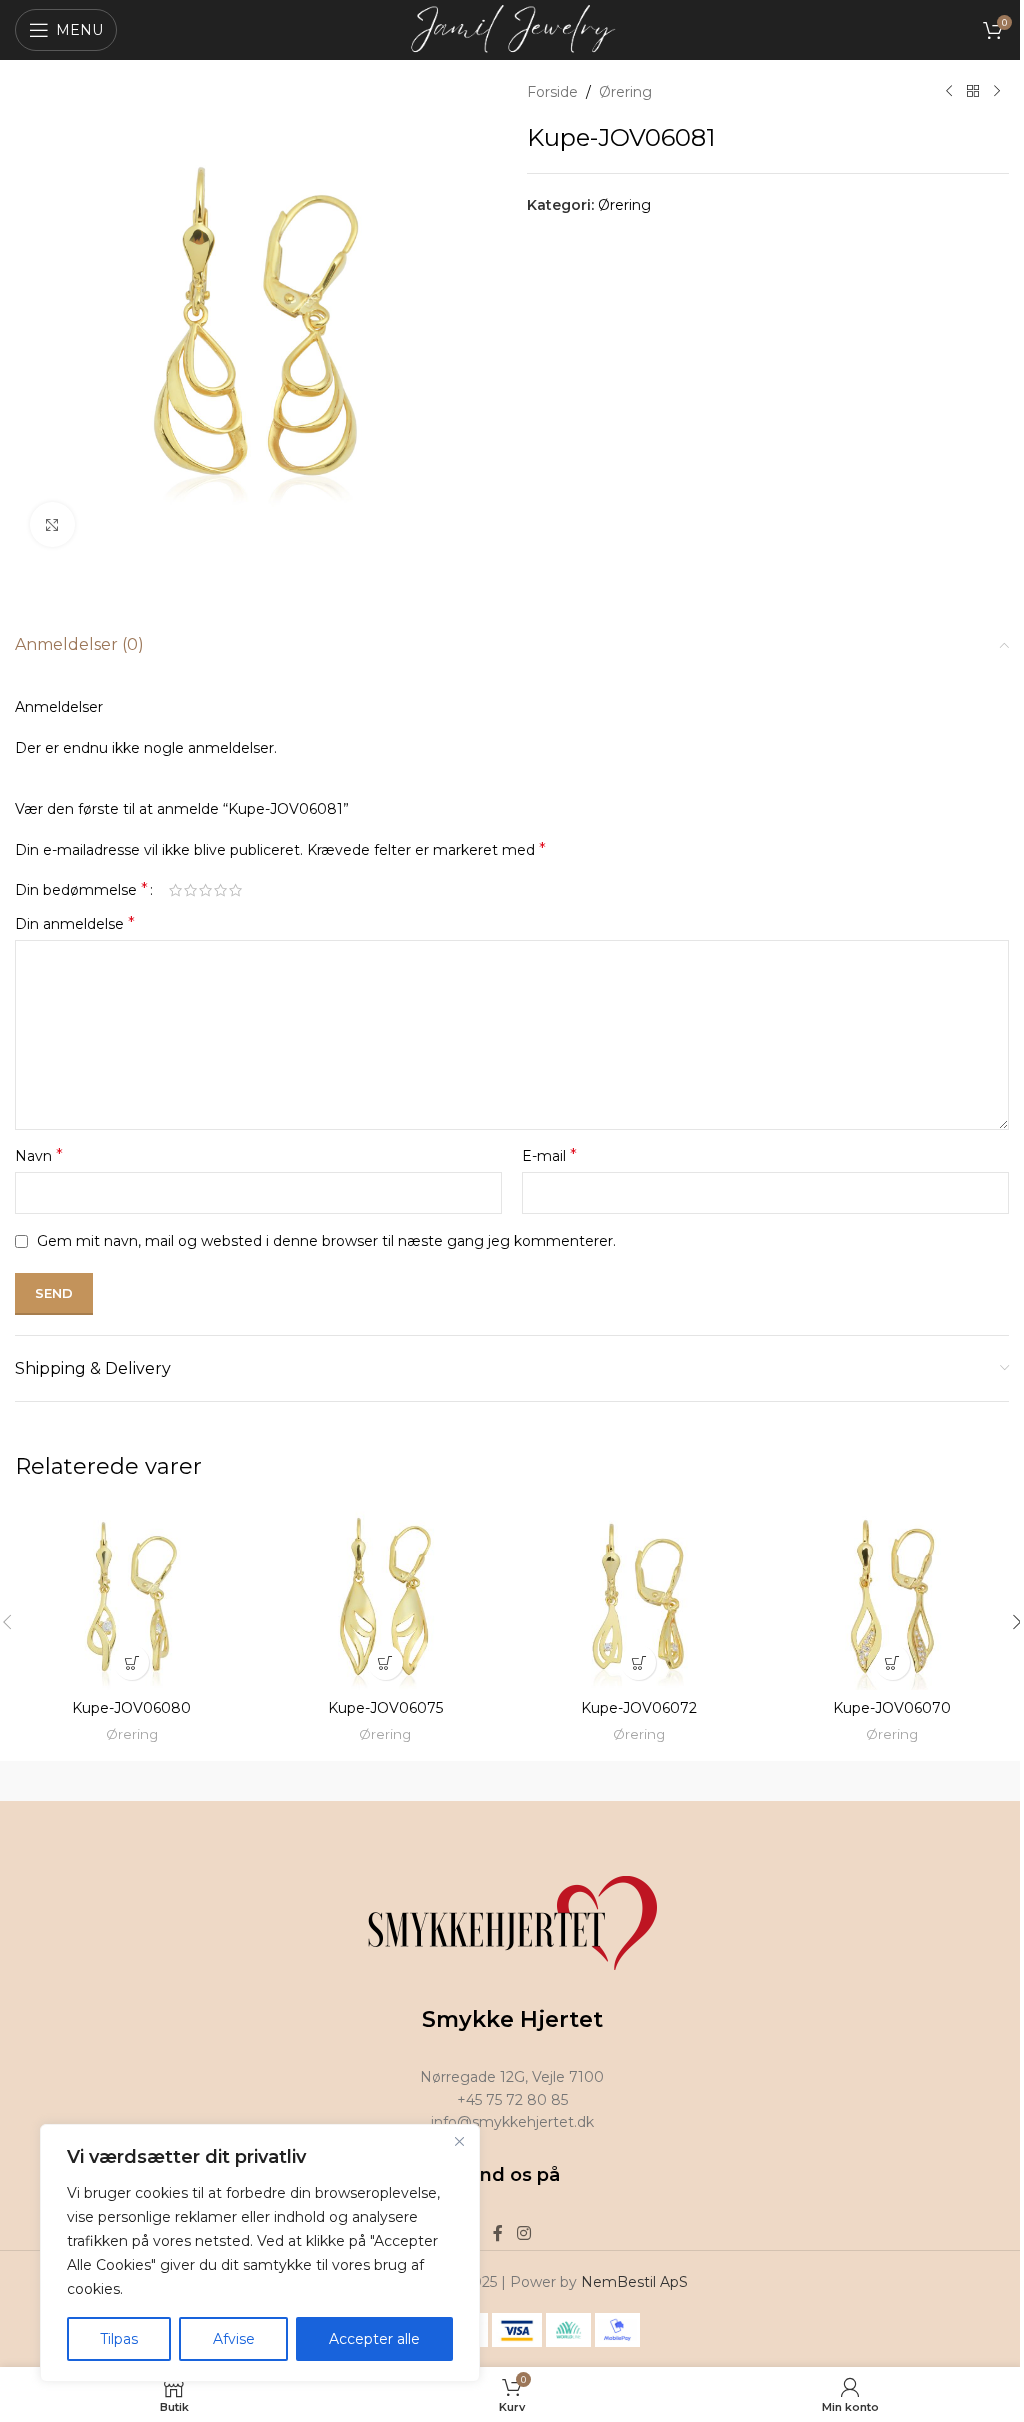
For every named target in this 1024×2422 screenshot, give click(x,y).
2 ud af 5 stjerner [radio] (190, 890)
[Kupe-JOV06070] (893, 1596)
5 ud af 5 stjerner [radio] (235, 890)
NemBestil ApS (634, 2282)
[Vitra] (139, 1781)
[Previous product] (949, 92)
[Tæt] (459, 2141)
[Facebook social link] (498, 2234)
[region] (260, 2253)
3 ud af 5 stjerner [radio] (205, 890)
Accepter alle (374, 2339)
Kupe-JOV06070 (892, 1708)
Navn (39, 1155)
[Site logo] (512, 29)
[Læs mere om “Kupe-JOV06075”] (385, 1662)
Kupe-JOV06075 (385, 1708)
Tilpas (119, 2339)
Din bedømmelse (81, 890)
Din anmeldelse (75, 923)
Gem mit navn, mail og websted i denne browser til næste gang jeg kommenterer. (326, 1241)
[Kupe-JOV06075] (386, 1596)
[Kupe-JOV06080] (132, 1596)
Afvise (234, 2339)
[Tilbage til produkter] (973, 92)
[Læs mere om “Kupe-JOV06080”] (131, 1662)
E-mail (549, 1155)
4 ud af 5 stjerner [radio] (220, 890)
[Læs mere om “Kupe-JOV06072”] (638, 1662)
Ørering (625, 92)
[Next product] (997, 92)
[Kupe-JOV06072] (639, 1596)
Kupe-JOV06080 (131, 1708)
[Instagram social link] (523, 2234)
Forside (552, 92)
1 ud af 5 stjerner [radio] (175, 890)
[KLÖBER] (885, 1781)
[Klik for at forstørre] (52, 524)
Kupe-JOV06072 (639, 1708)
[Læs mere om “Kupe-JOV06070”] (892, 1662)
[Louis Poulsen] (636, 1781)
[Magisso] (388, 1781)
